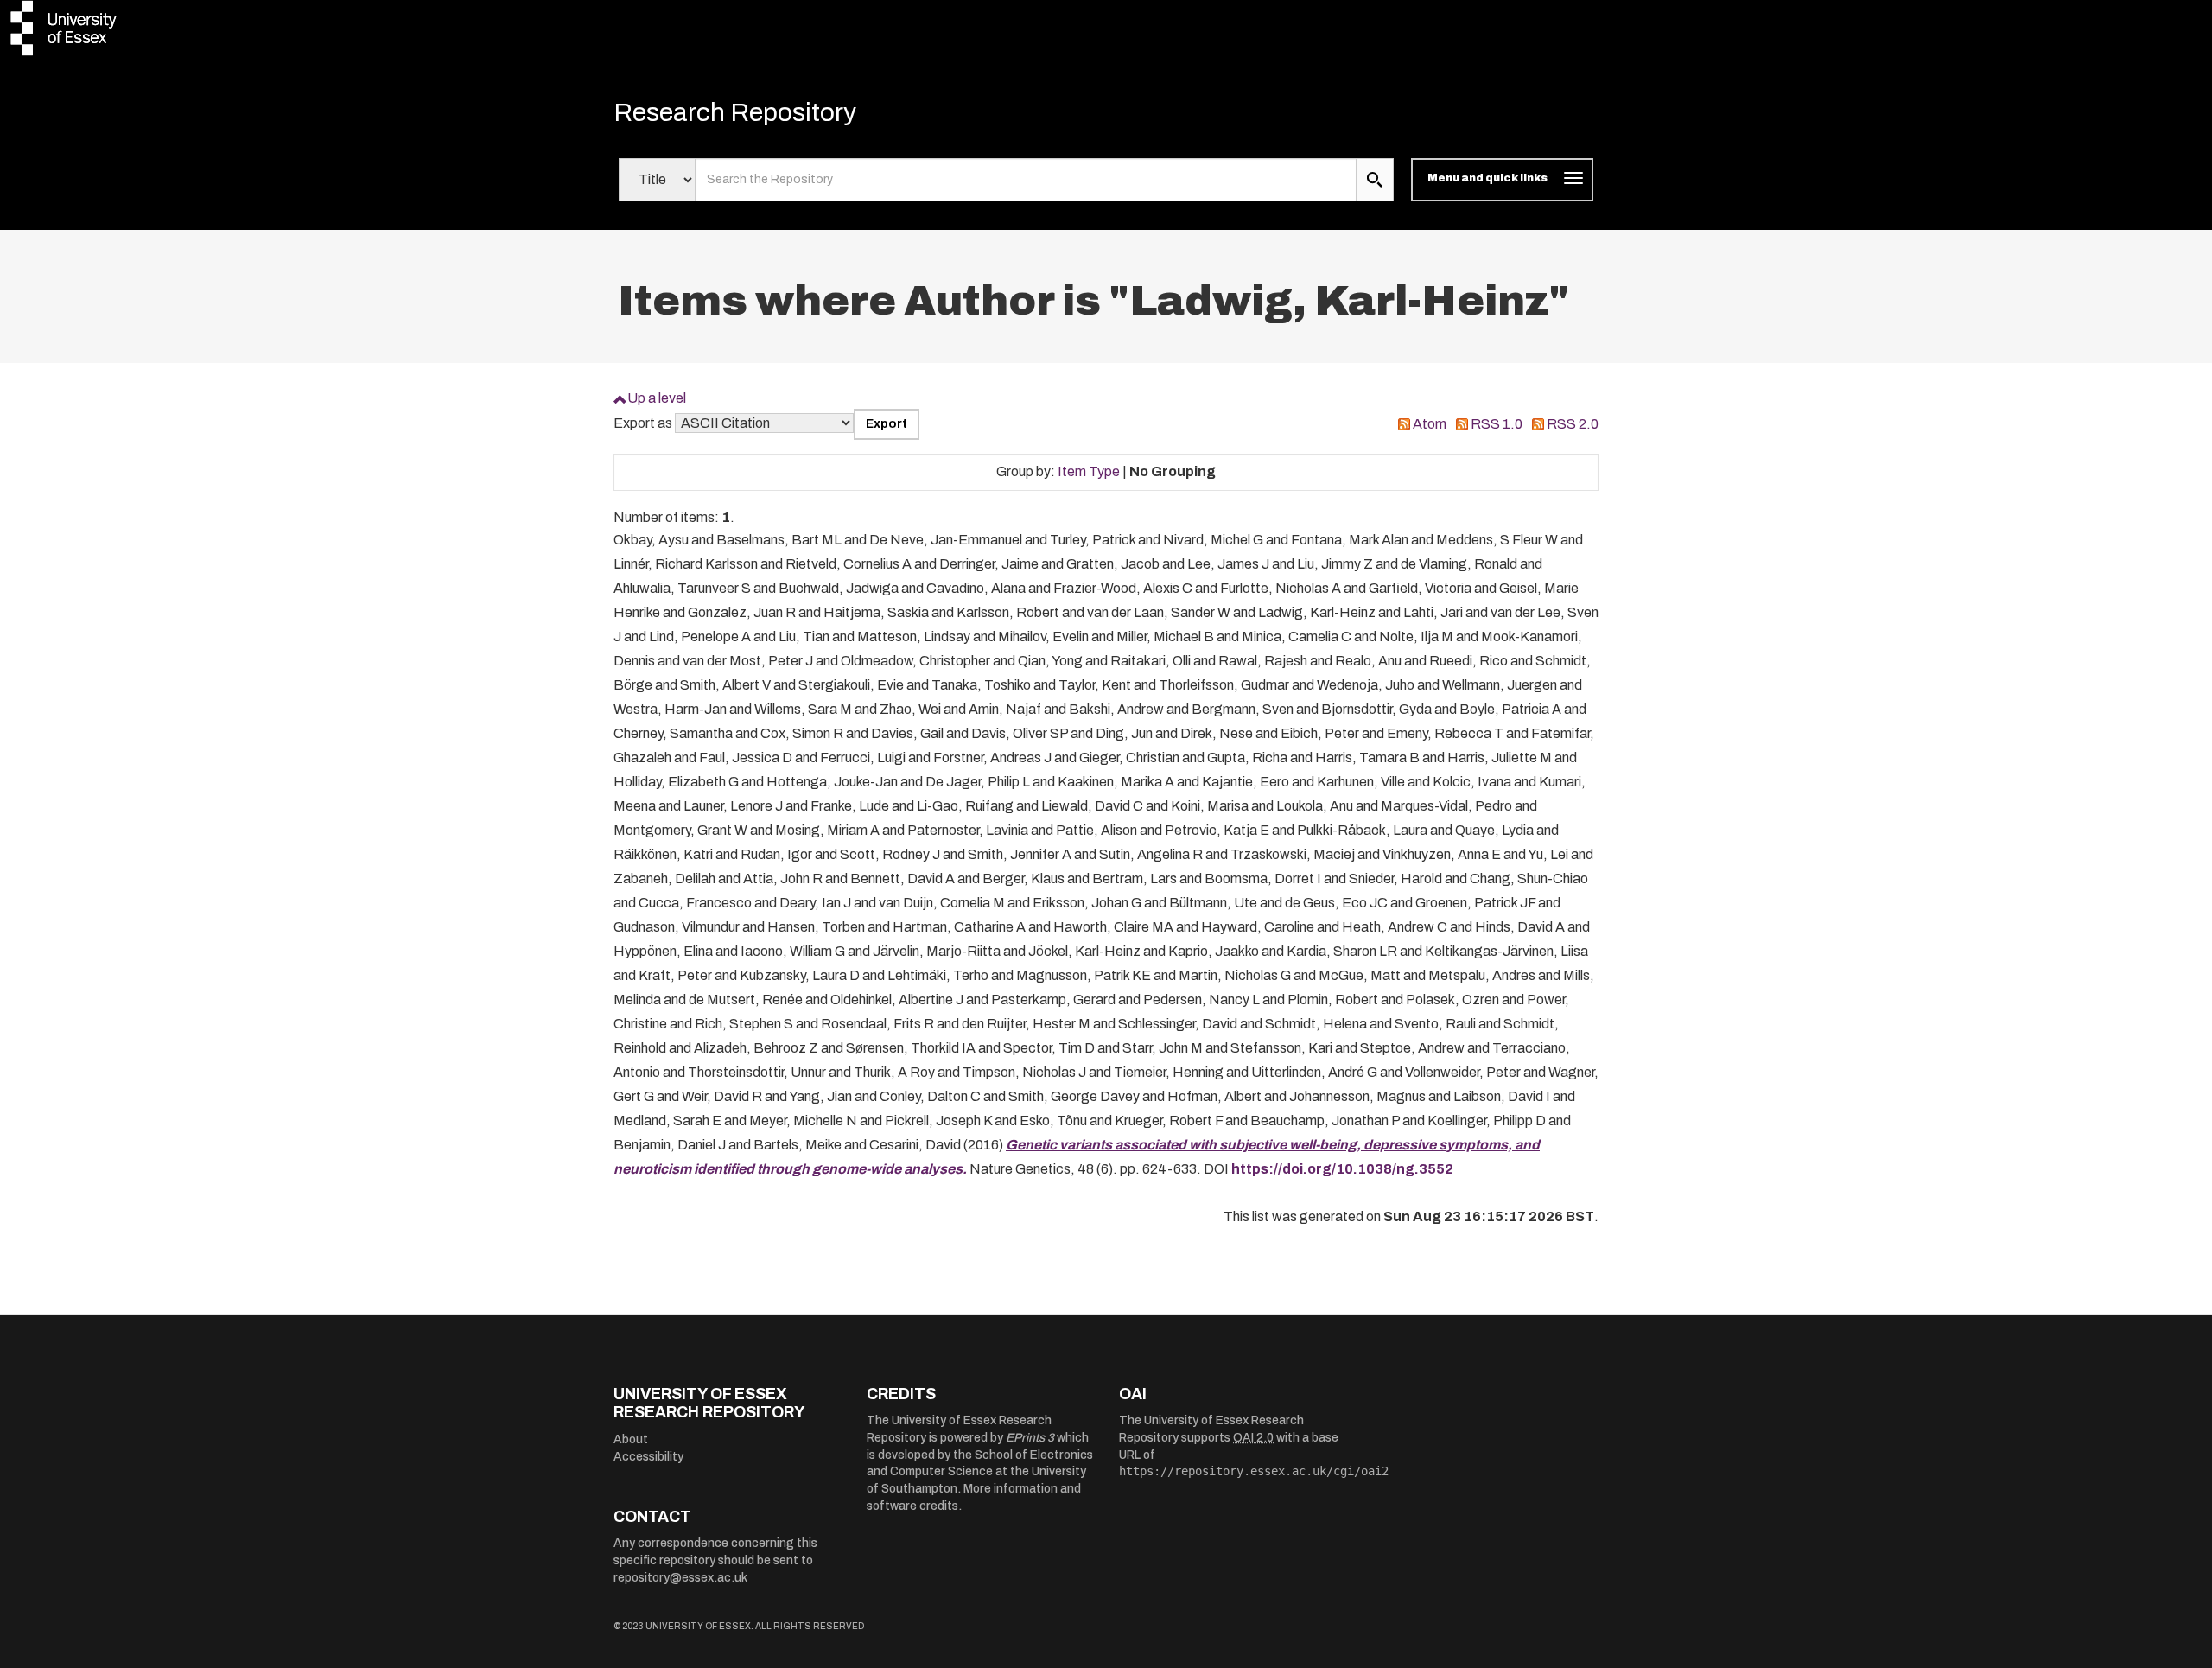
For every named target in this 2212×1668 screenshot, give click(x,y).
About (631, 1439)
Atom (1430, 424)
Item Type (1089, 471)
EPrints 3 (1030, 1438)
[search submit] (1375, 180)
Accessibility (648, 1457)
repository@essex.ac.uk (680, 1578)
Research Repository (735, 112)
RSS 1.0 (1497, 424)
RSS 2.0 (1573, 424)
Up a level (657, 398)
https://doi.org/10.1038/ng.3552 (1342, 1169)
